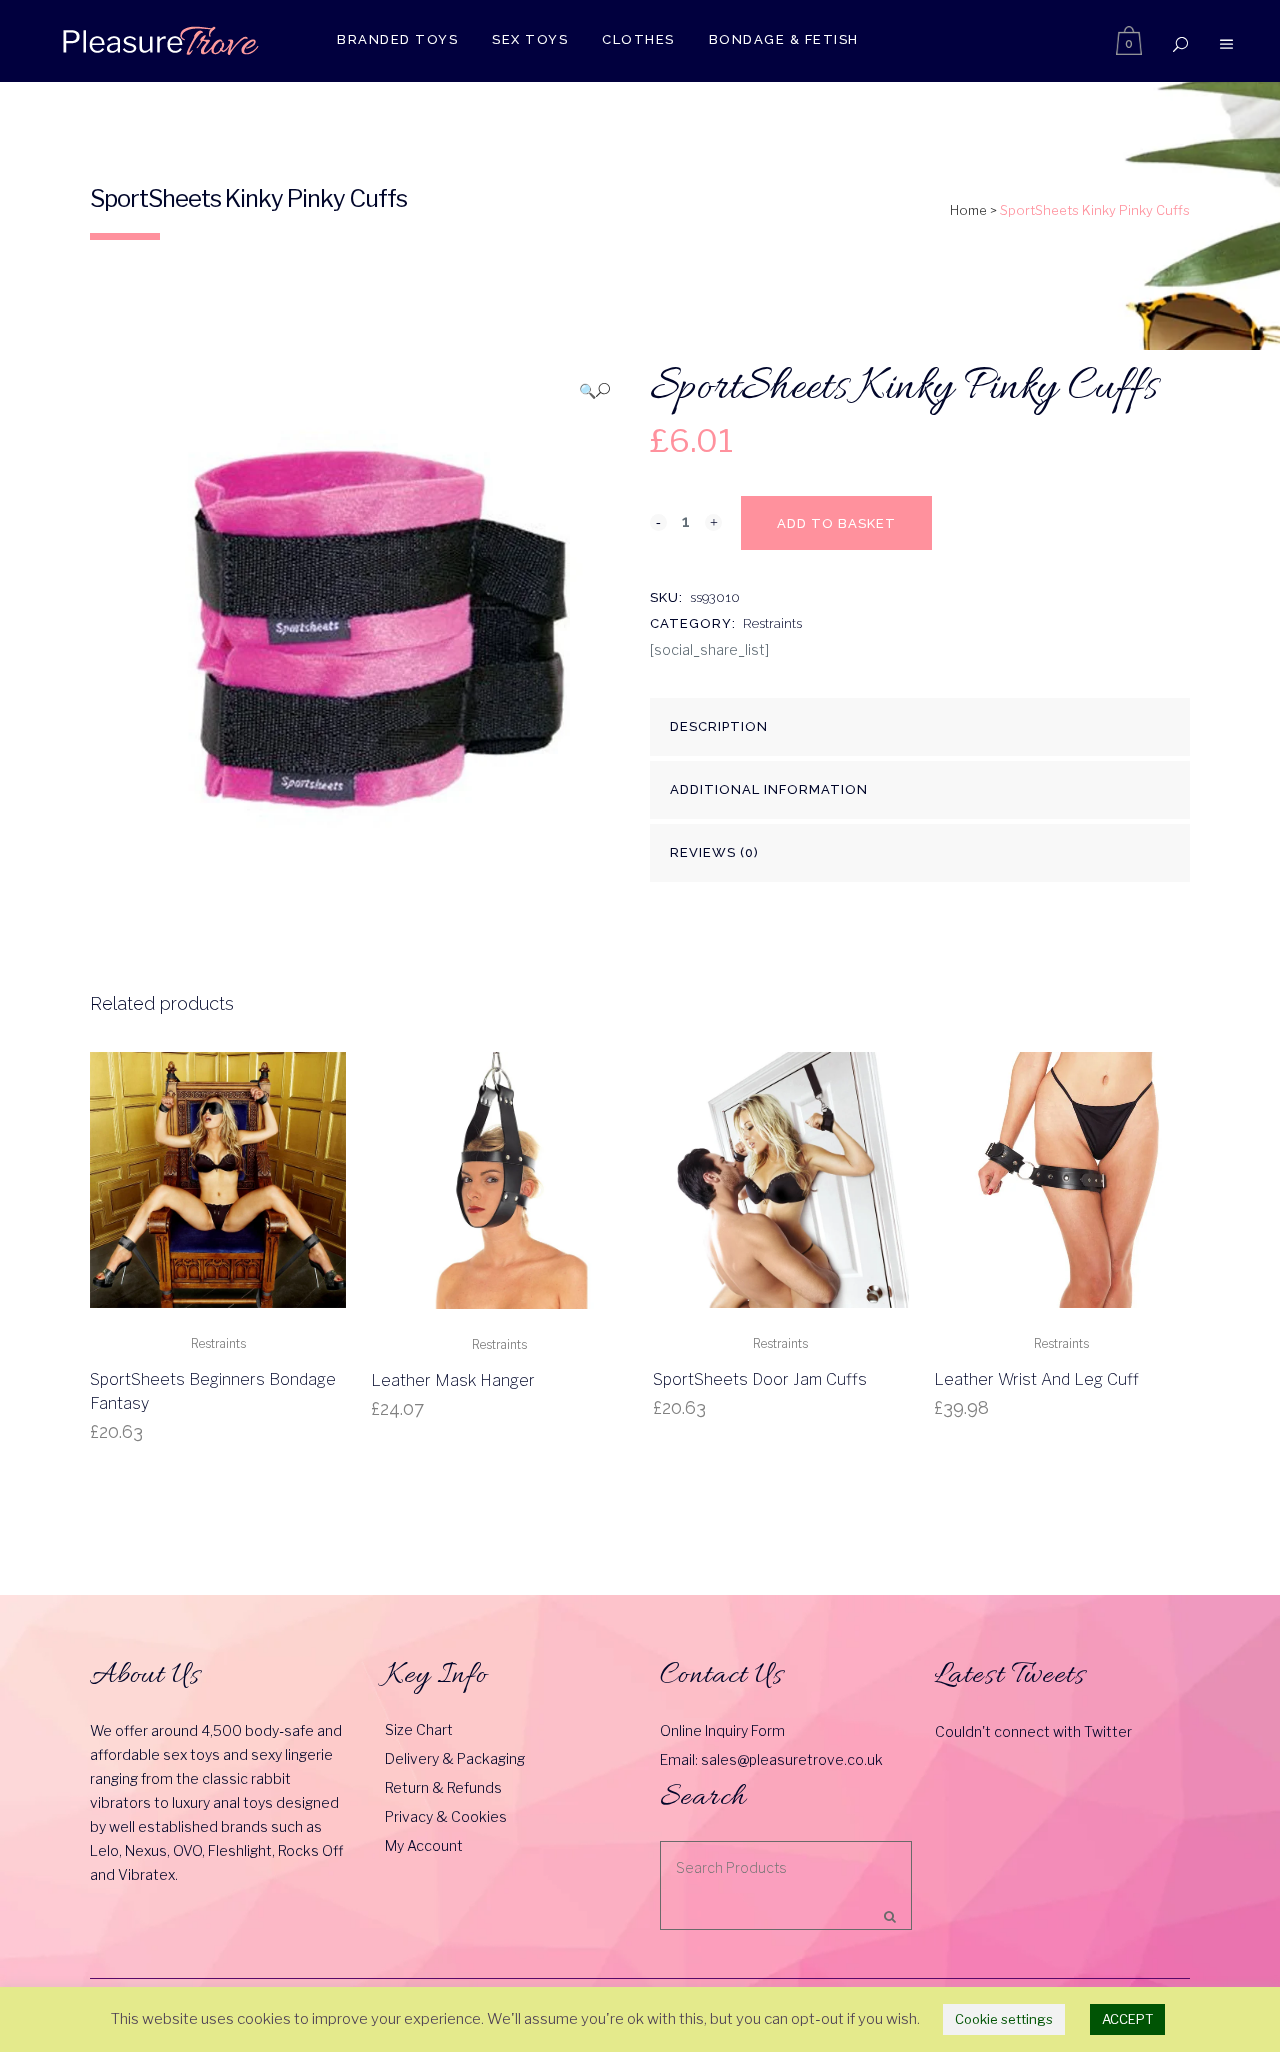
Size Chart (419, 1729)
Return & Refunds (443, 1787)
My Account (424, 1845)
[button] (594, 390)
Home (968, 210)
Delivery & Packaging (455, 1758)
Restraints (772, 623)
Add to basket (836, 523)
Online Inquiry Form (722, 1730)
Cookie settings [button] (1004, 2019)
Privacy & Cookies (446, 1816)
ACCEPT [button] (1127, 2019)
